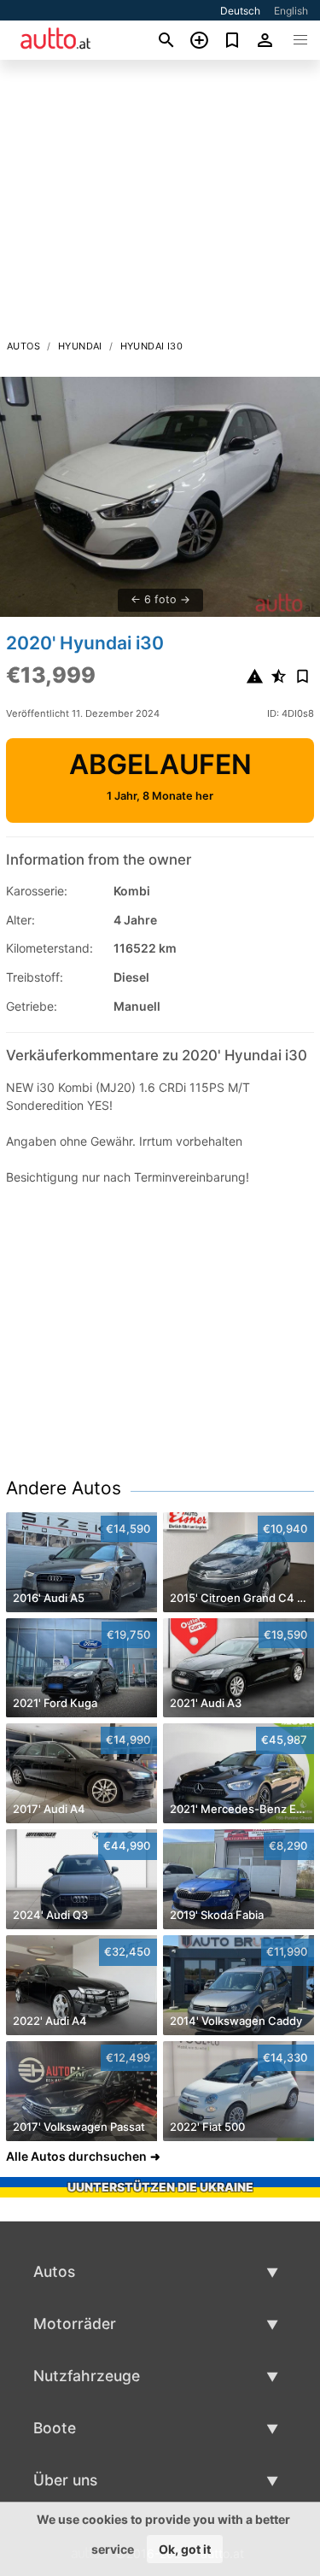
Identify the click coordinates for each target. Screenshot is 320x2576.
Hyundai (80, 346)
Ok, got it (185, 2549)
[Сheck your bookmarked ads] (233, 40)
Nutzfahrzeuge (87, 2376)
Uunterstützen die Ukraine (160, 2187)
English (291, 11)
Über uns (65, 2480)
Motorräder (75, 2324)
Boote (55, 2428)
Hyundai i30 (151, 346)
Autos (23, 346)
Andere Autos (64, 1488)
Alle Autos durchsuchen (76, 2156)
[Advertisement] (160, 204)
